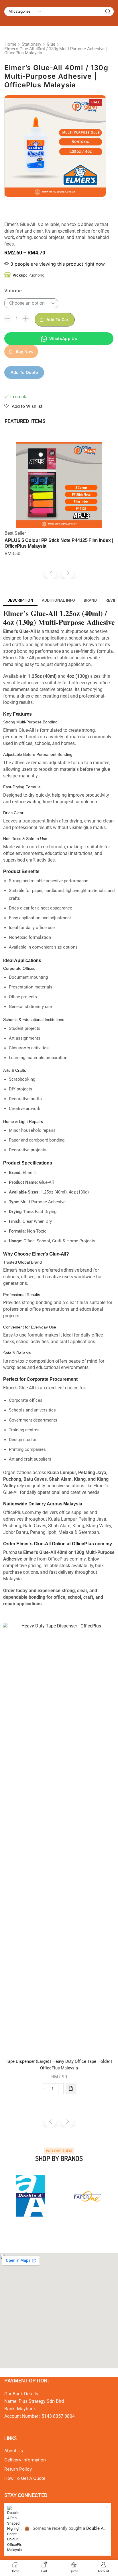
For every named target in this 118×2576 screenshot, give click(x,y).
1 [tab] (39, 2232)
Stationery (32, 44)
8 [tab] (79, 2232)
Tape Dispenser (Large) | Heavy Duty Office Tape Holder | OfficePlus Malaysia (59, 2065)
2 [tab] (45, 2232)
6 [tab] (68, 2232)
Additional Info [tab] (58, 600)
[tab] (20, 600)
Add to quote (24, 372)
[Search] (108, 11)
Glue (51, 44)
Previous (9, 2196)
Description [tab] (20, 600)
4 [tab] (56, 2232)
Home (10, 44)
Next (109, 2196)
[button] (51, 573)
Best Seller (15, 533)
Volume (13, 291)
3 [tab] (50, 2232)
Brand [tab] (90, 600)
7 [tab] (73, 2232)
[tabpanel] (30, 2196)
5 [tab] (62, 2232)
